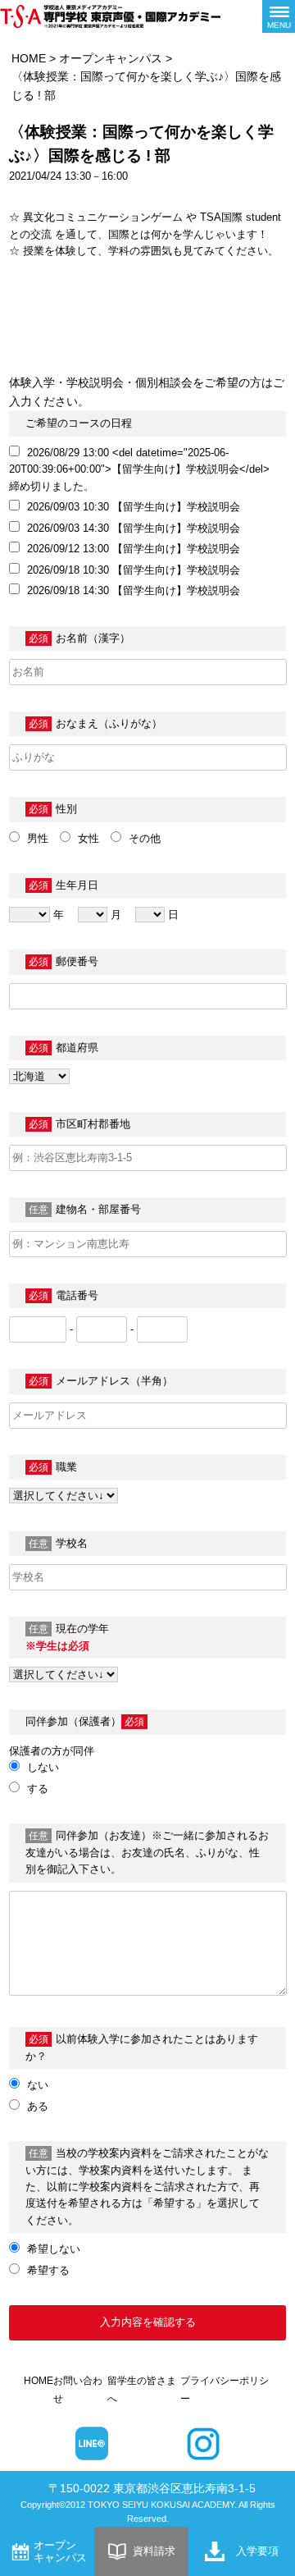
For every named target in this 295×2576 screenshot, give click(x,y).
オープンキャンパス (111, 58)
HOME (29, 58)
